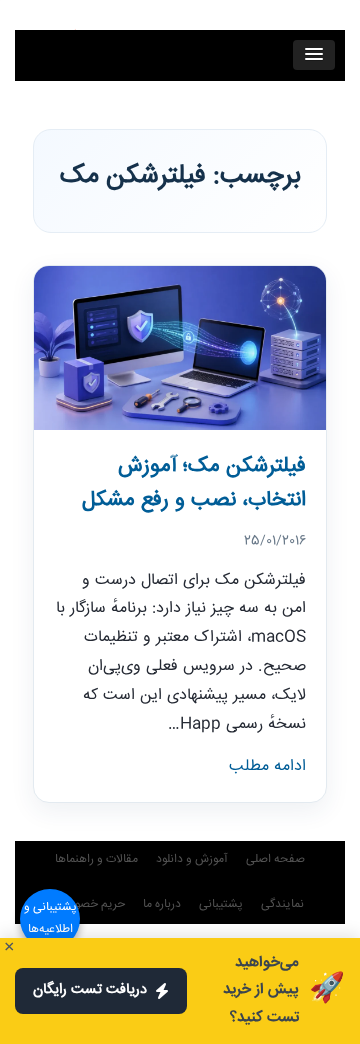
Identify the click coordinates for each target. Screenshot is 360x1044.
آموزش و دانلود (192, 859)
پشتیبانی (221, 904)
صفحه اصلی (275, 859)
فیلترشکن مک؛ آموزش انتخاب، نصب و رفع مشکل (194, 483)
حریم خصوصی (90, 904)
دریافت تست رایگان (90, 990)
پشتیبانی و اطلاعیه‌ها (50, 918)
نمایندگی (282, 904)
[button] (314, 55)
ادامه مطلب (267, 766)
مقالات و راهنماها (96, 859)
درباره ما (162, 904)
